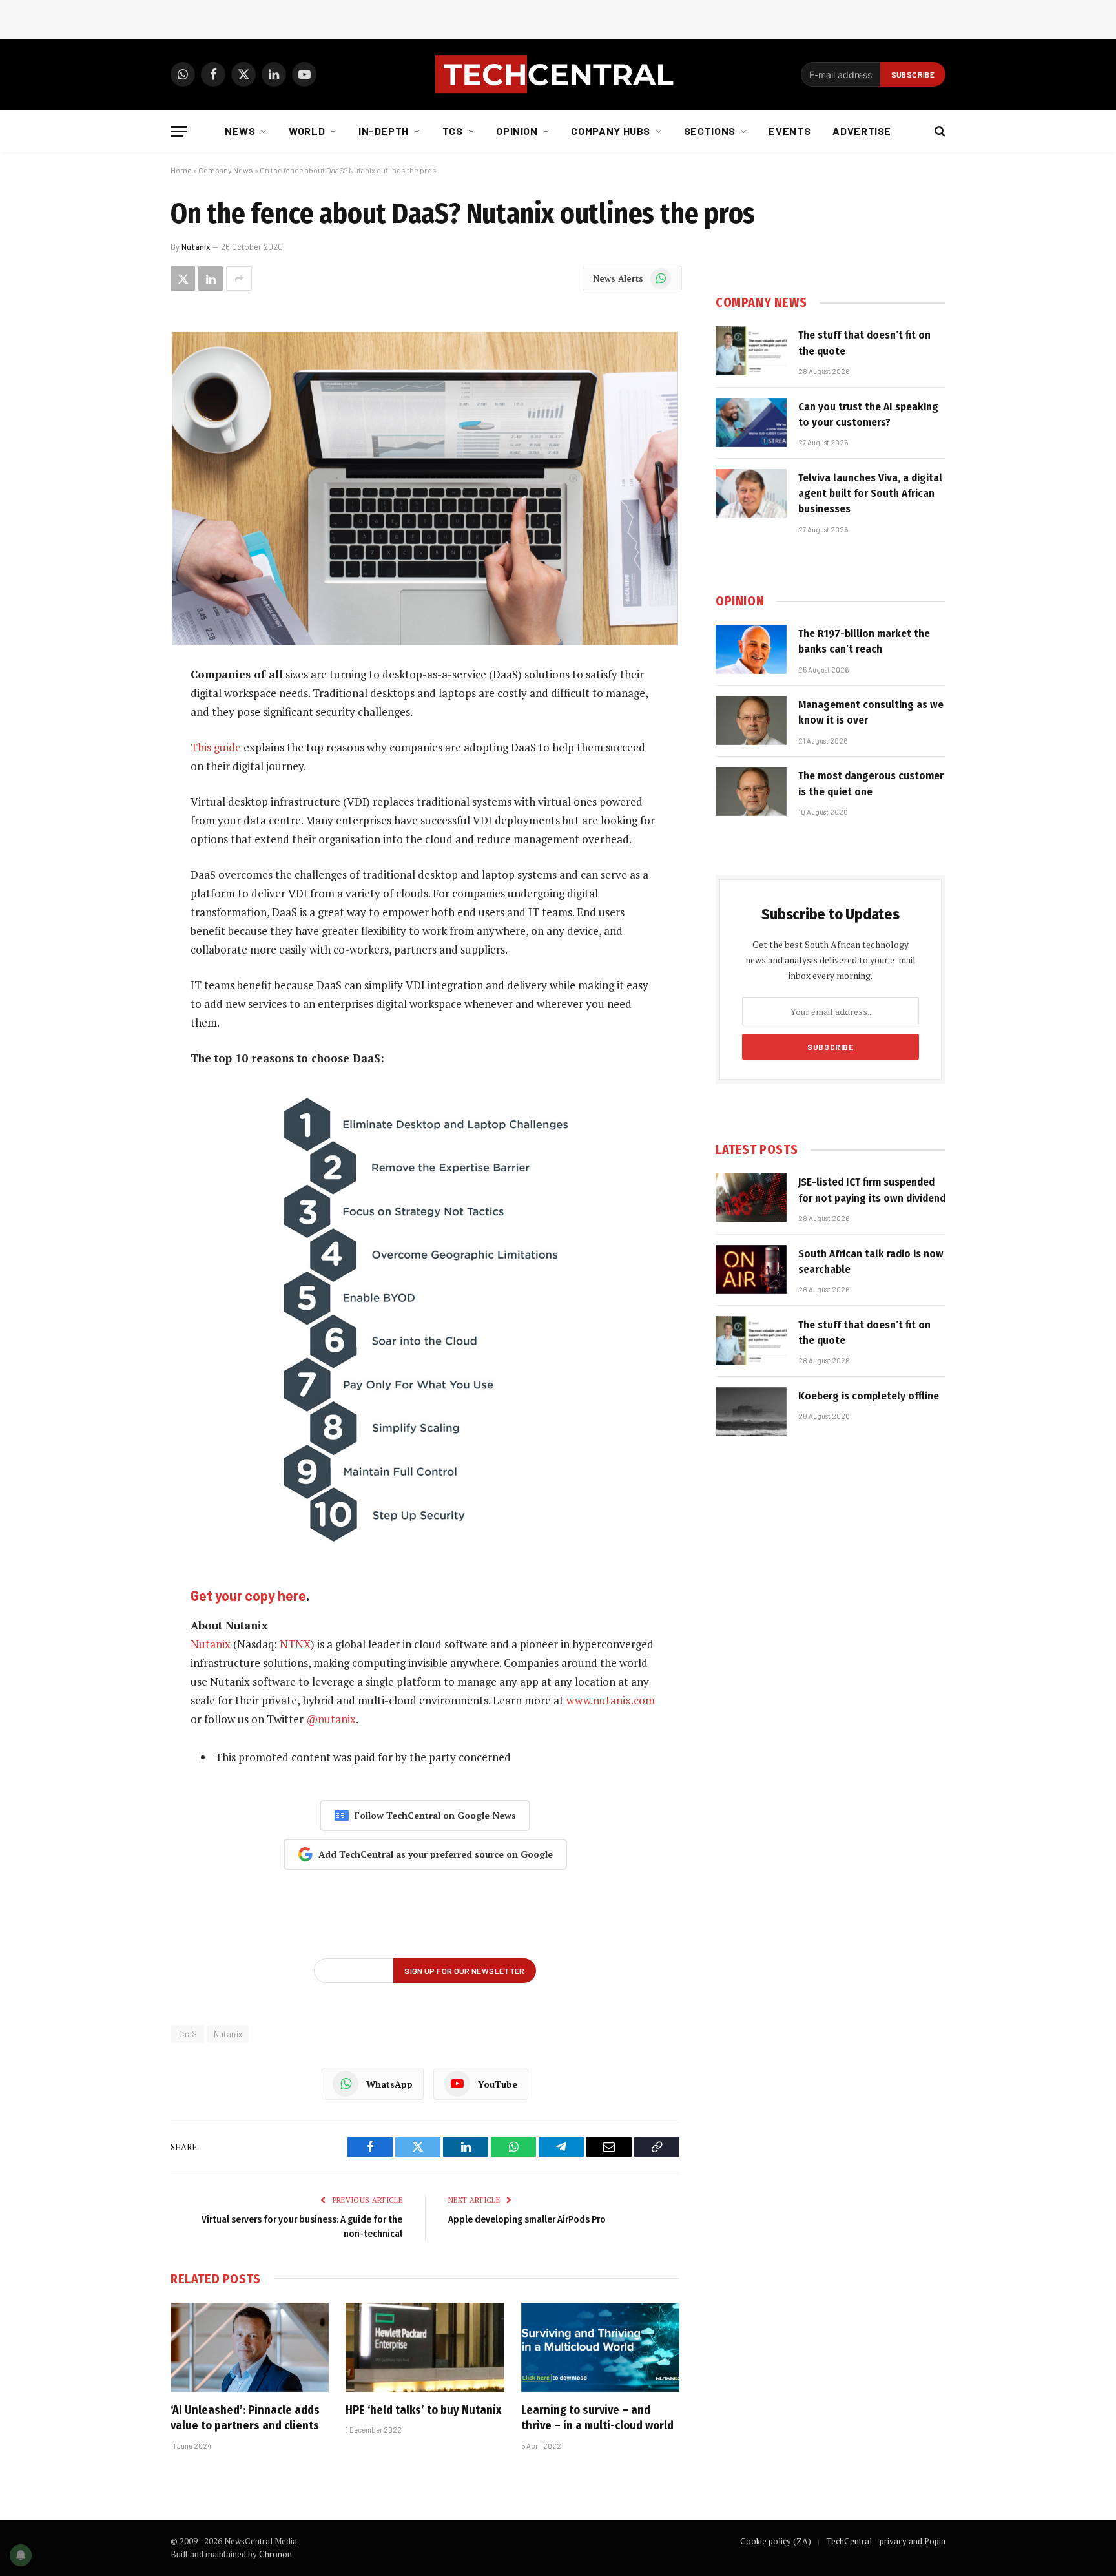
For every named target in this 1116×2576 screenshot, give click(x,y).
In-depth (384, 131)
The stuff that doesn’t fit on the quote (864, 343)
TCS (453, 131)
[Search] (939, 131)
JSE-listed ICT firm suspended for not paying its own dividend (872, 1190)
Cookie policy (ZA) (776, 2541)
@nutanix (331, 1719)
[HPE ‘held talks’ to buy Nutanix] (425, 2347)
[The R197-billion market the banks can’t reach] (751, 649)
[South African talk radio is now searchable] (751, 1270)
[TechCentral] (558, 74)
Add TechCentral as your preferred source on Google (436, 1854)
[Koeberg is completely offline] (751, 1412)
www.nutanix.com (611, 1700)
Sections (710, 131)
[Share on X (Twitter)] (183, 278)
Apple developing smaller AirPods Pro (527, 2219)
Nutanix (196, 247)
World (307, 131)
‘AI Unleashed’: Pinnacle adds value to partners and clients (245, 2418)
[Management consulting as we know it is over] (751, 720)
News (240, 131)
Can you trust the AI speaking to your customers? (868, 414)
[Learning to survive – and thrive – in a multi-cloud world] (600, 2347)
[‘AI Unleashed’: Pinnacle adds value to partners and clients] (250, 2347)
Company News (226, 170)
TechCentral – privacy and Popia (886, 2541)
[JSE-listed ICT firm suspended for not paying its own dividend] (751, 1198)
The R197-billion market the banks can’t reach (864, 641)
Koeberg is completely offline (869, 1396)
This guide (216, 747)
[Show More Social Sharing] (239, 278)
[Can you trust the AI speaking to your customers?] (751, 423)
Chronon (275, 2554)
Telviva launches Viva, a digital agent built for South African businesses (870, 494)
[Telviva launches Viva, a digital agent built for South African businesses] (751, 494)
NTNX (295, 1644)
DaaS (187, 2034)
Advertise (862, 131)
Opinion (517, 131)
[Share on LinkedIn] (211, 278)
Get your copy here (248, 1595)
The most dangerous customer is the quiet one (871, 783)
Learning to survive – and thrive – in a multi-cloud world (597, 2418)
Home (181, 170)
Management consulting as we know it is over (871, 712)
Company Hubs (611, 131)
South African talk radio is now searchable (871, 1262)
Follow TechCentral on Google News (435, 1815)
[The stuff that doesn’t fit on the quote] (751, 351)
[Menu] (179, 131)
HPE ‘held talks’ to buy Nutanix (423, 2410)
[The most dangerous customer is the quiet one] (751, 791)
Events (790, 131)
